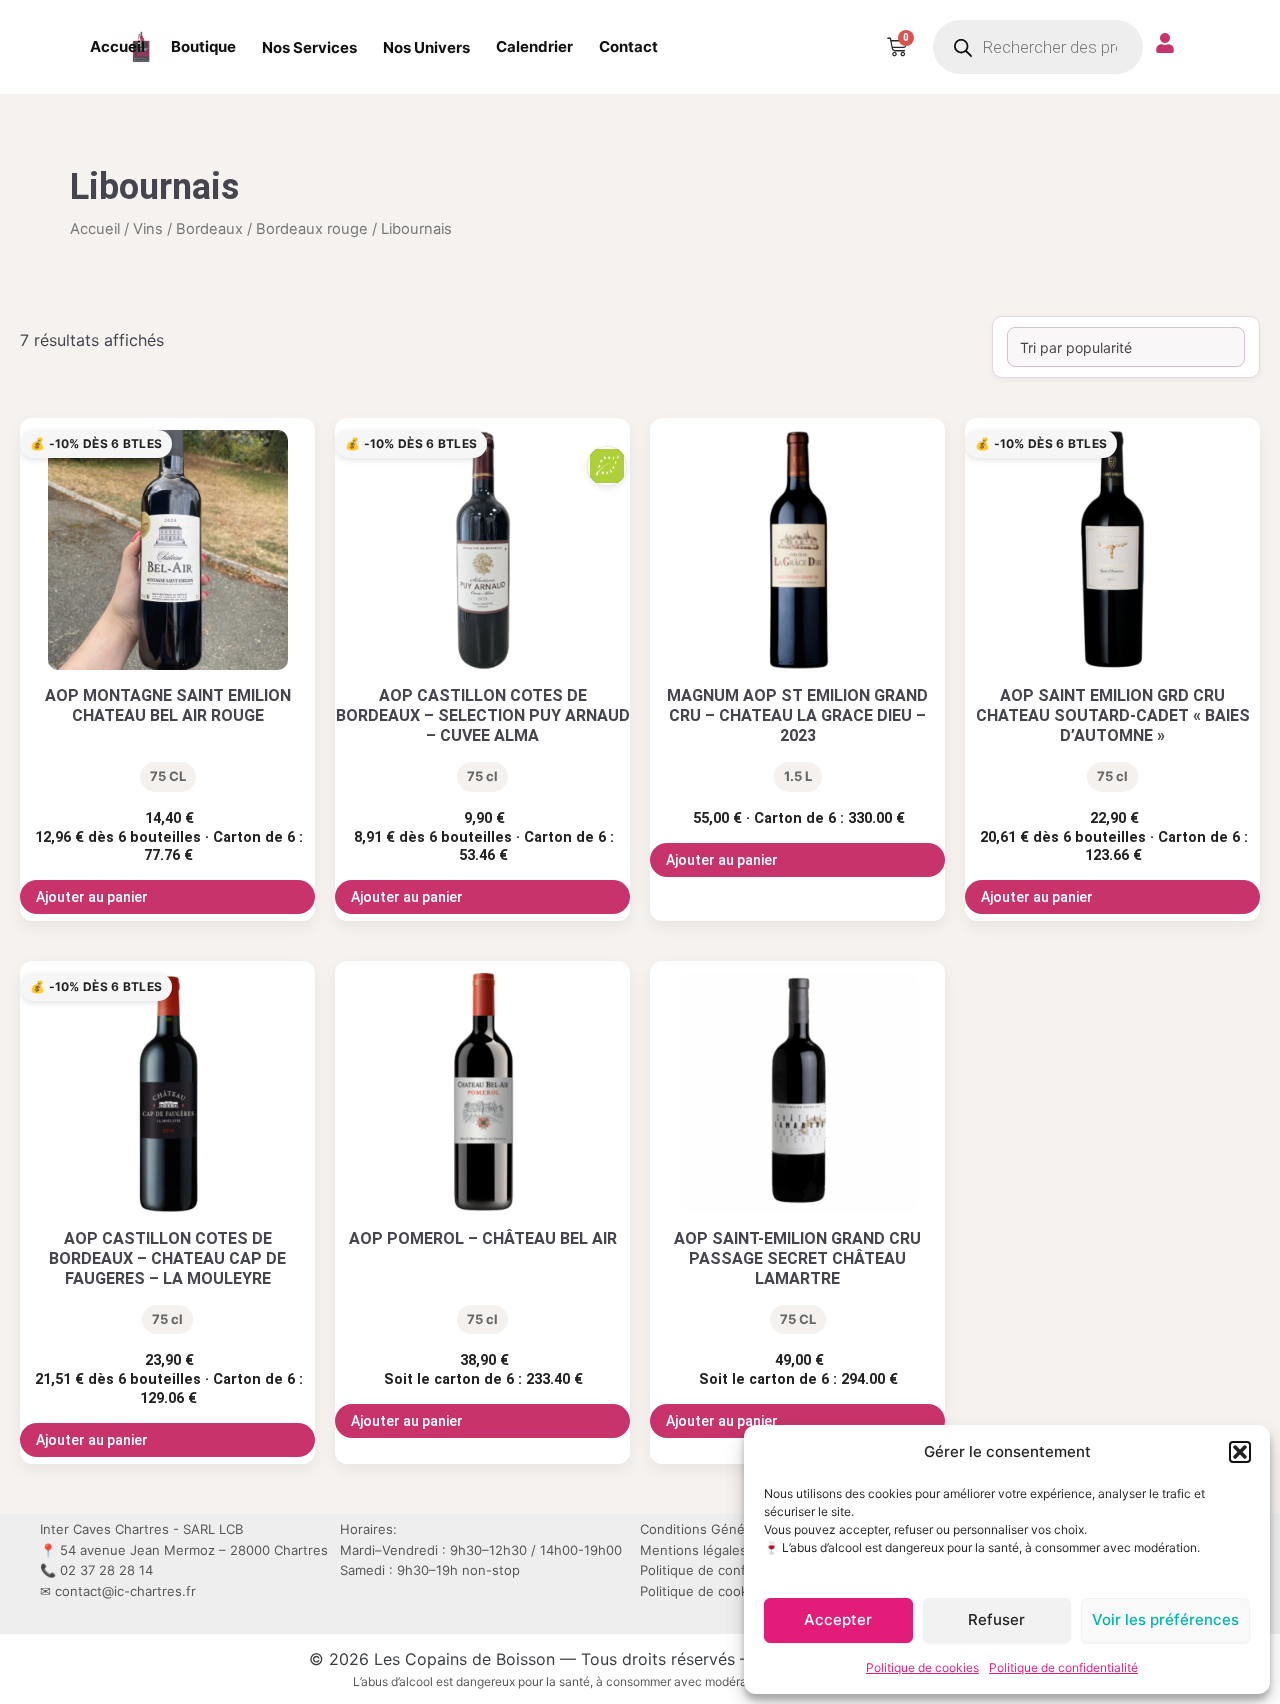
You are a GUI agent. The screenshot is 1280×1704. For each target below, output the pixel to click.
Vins (148, 229)
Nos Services (309, 47)
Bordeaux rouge (312, 229)
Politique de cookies (922, 1667)
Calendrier (534, 46)
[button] (1240, 1452)
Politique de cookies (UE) (719, 1591)
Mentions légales (693, 1550)
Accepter (838, 1619)
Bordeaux (209, 229)
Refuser (996, 1619)
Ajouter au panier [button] (92, 897)
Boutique (203, 46)
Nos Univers (426, 47)
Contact (628, 46)
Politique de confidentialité (1063, 1667)
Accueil (117, 46)
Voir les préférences (1165, 1619)
